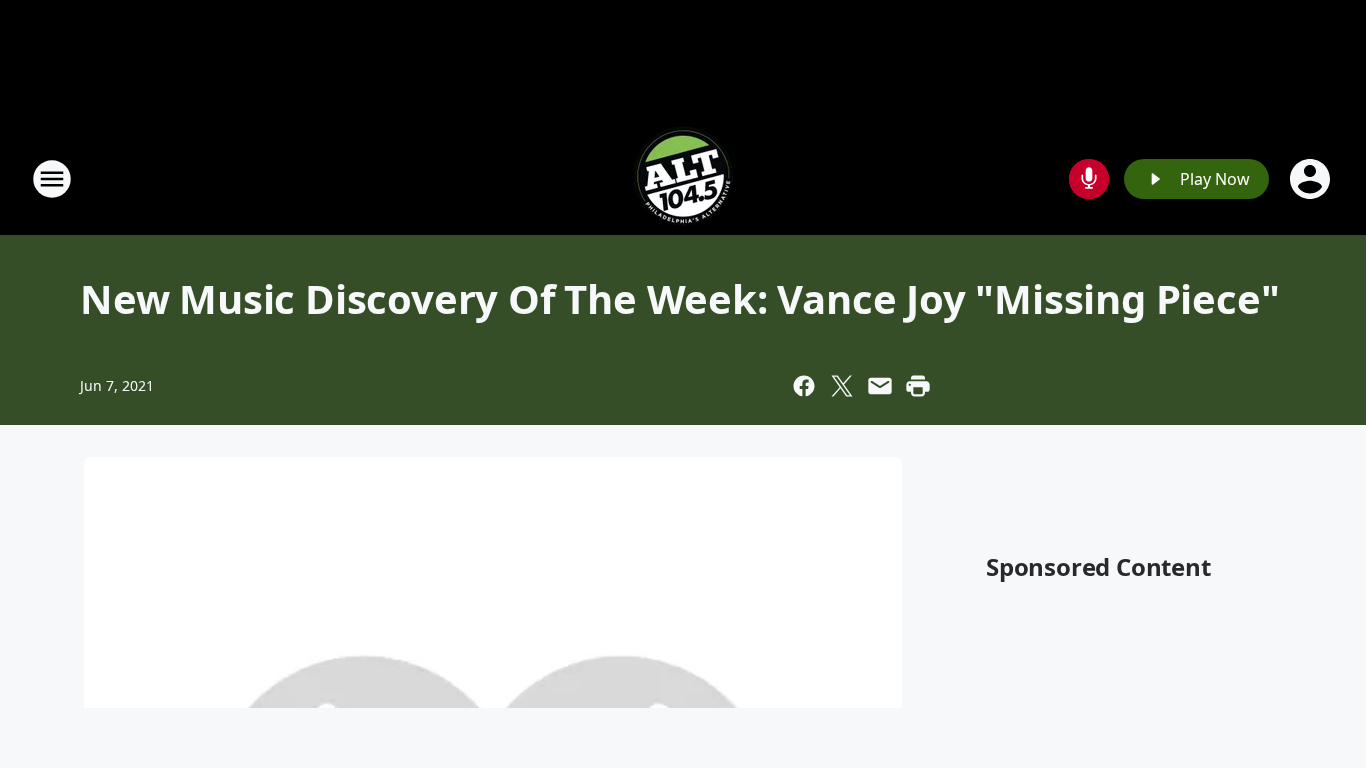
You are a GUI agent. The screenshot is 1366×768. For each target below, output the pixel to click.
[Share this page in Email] (880, 386)
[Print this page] (918, 386)
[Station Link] (683, 178)
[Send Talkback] (1089, 179)
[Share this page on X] (842, 386)
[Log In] (1312, 179)
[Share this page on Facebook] (804, 386)
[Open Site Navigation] (52, 179)
